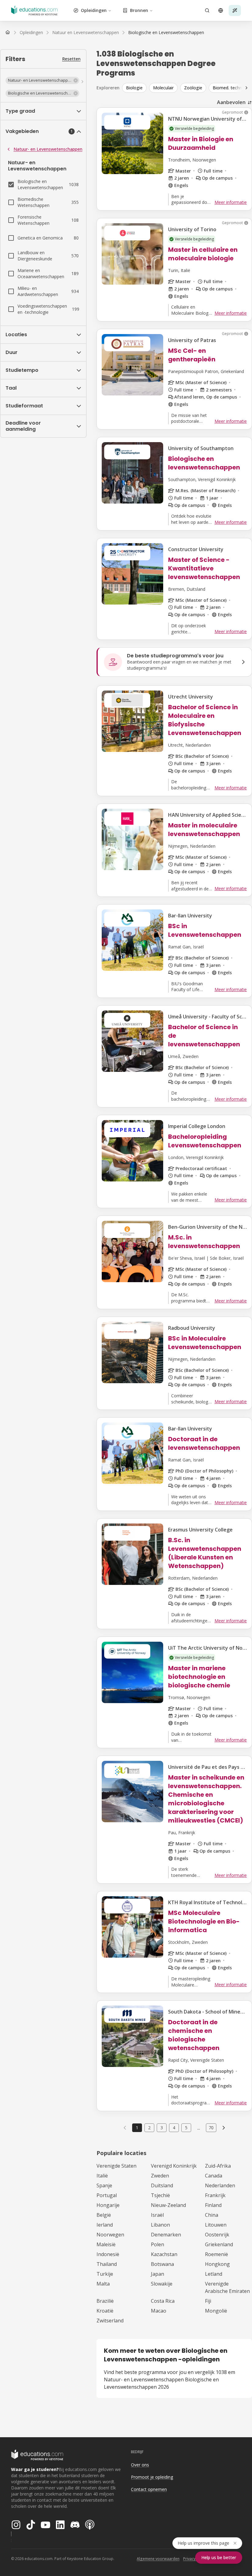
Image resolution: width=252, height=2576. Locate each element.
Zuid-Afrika (218, 2166)
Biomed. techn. (228, 88)
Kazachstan (164, 2254)
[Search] (207, 10)
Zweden (160, 2176)
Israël (157, 2215)
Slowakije (162, 2284)
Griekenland (219, 2244)
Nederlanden (220, 2185)
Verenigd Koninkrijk (174, 2166)
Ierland (105, 2225)
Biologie (134, 88)
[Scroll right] (246, 88)
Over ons (140, 2465)
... (199, 2128)
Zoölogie (193, 88)
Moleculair (163, 88)
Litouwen (216, 2225)
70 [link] (211, 2128)
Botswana (162, 2264)
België (104, 2215)
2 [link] (149, 2128)
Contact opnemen (149, 2489)
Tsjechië (160, 2195)
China (212, 2215)
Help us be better (219, 2557)
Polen (157, 2244)
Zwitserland (110, 2321)
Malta (103, 2284)
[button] (42, 80)
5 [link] (186, 2128)
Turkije (105, 2274)
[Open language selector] (221, 10)
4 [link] (174, 2128)
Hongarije (108, 2205)
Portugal (107, 2195)
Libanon (160, 2225)
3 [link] (162, 2128)
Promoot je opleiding (152, 2477)
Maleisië (106, 2244)
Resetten (71, 59)
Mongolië (216, 2311)
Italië (102, 2176)
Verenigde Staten (116, 2166)
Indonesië (108, 2254)
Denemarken (166, 2235)
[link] (166, 33)
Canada (214, 2176)
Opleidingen (94, 10)
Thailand (107, 2264)
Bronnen (139, 10)
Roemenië (217, 2254)
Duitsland (162, 2185)
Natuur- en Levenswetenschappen (48, 149)
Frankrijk (215, 2195)
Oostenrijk (217, 2235)
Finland (213, 2205)
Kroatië (105, 2311)
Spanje (104, 2185)
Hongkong (217, 2264)
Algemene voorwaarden (158, 2559)
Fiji (208, 2301)
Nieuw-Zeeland (168, 2205)
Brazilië (105, 2301)
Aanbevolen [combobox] (231, 102)
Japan (157, 2274)
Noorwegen (110, 2235)
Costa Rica (163, 2301)
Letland (214, 2274)
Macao (159, 2311)
